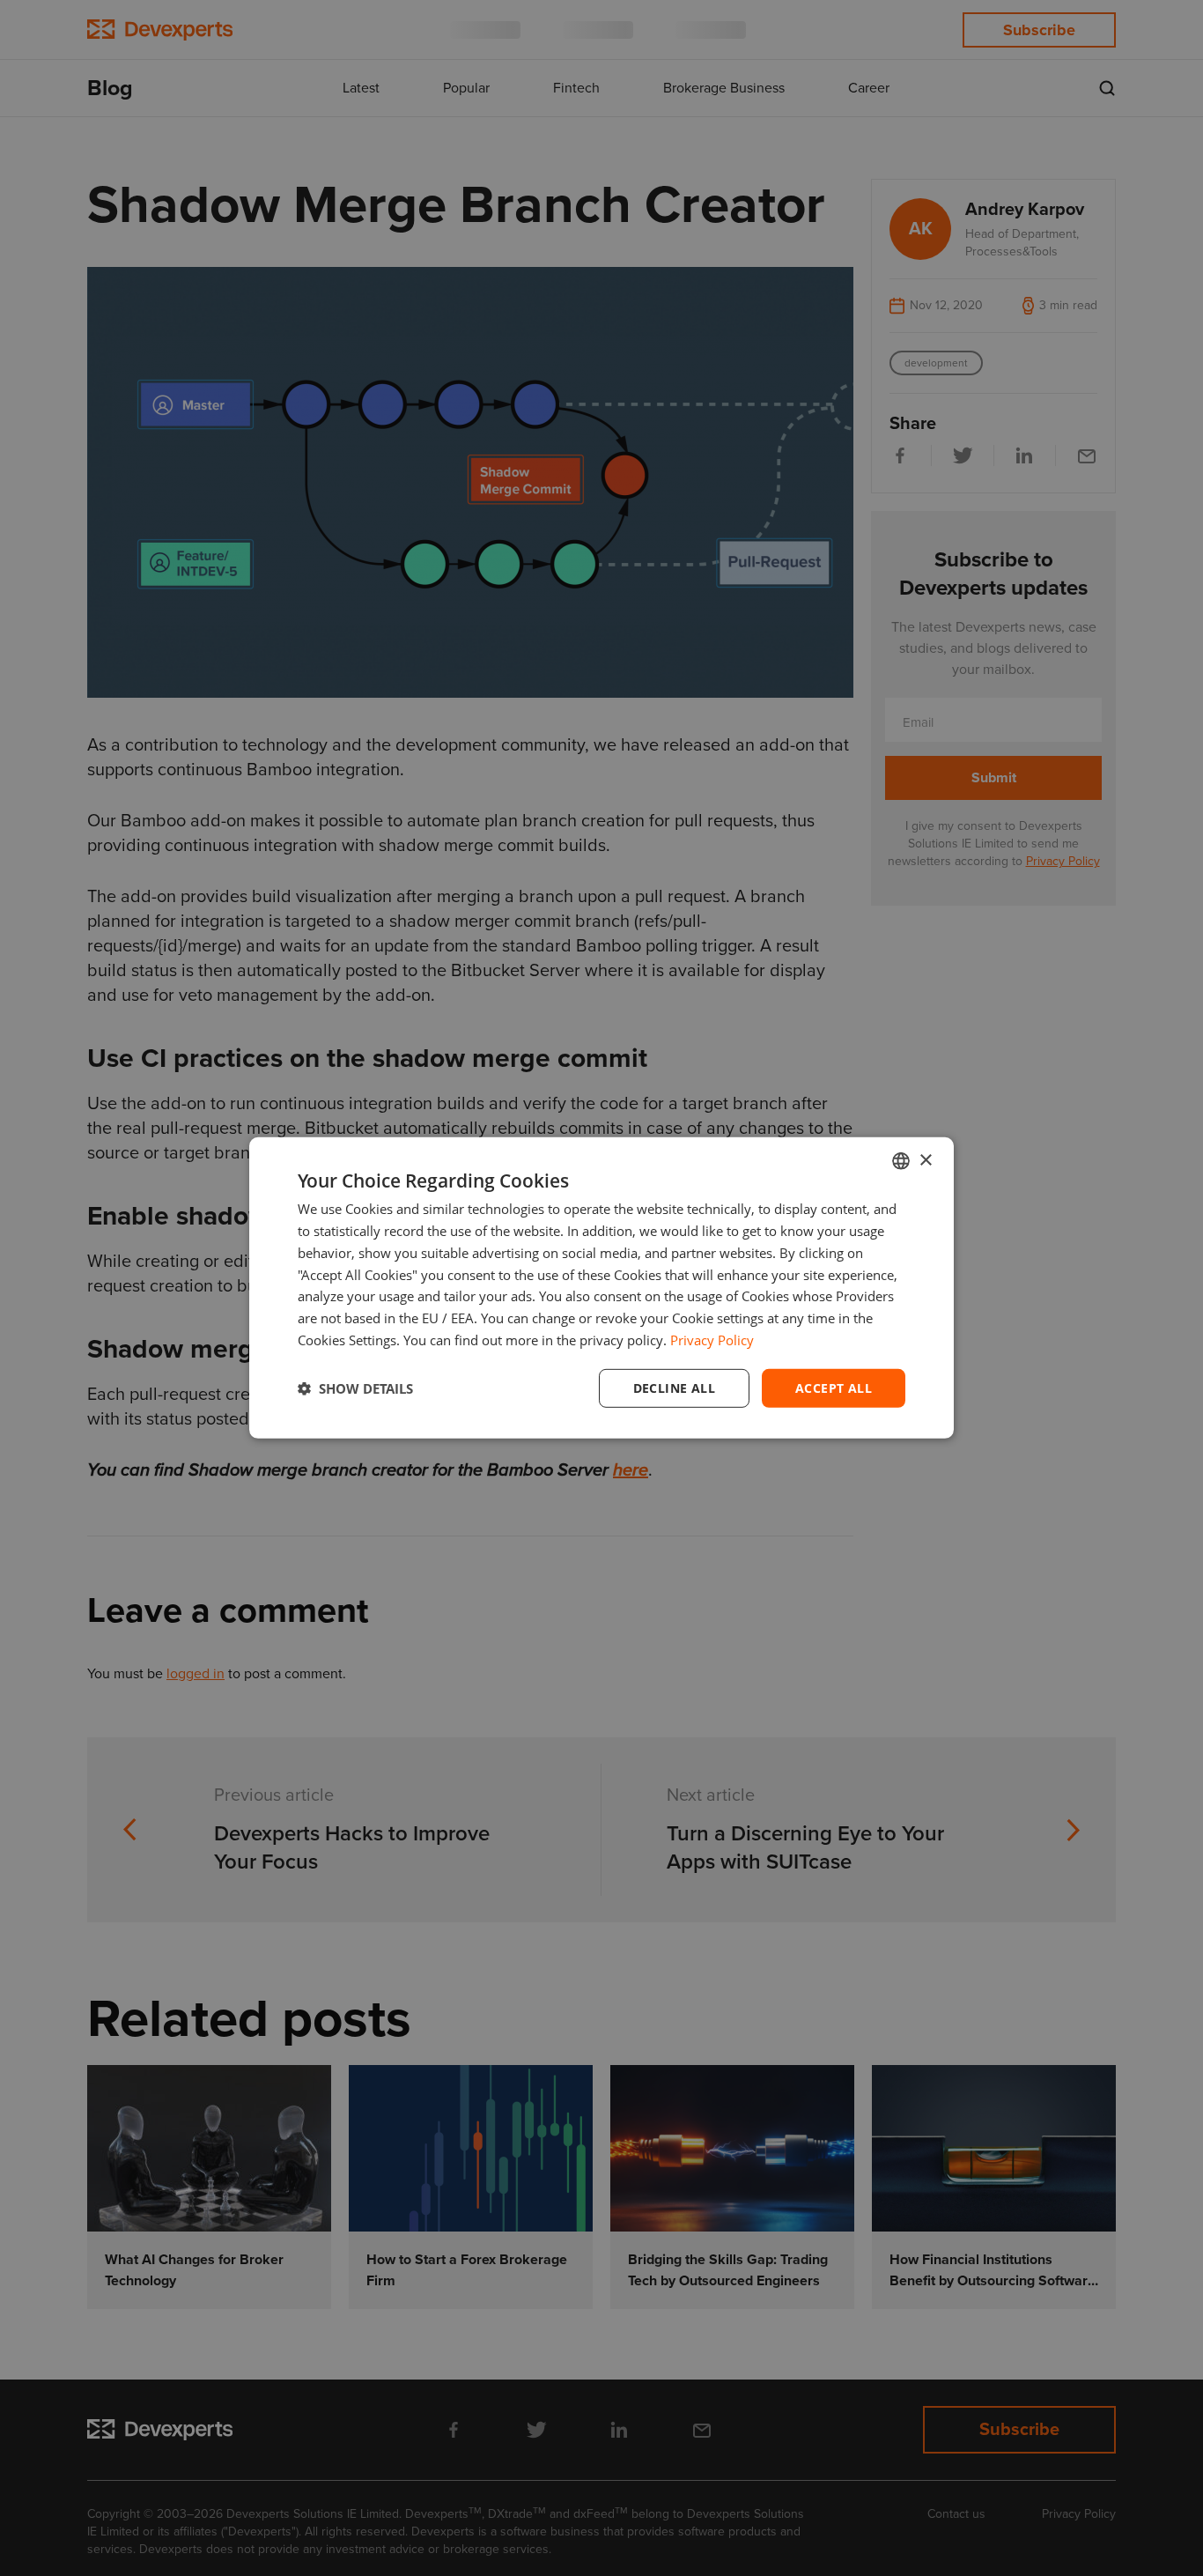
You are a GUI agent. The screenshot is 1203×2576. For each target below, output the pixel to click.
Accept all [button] (834, 1387)
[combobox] (901, 1161)
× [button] (925, 1160)
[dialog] (601, 1288)
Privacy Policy (712, 1340)
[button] (355, 1388)
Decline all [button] (674, 1387)
